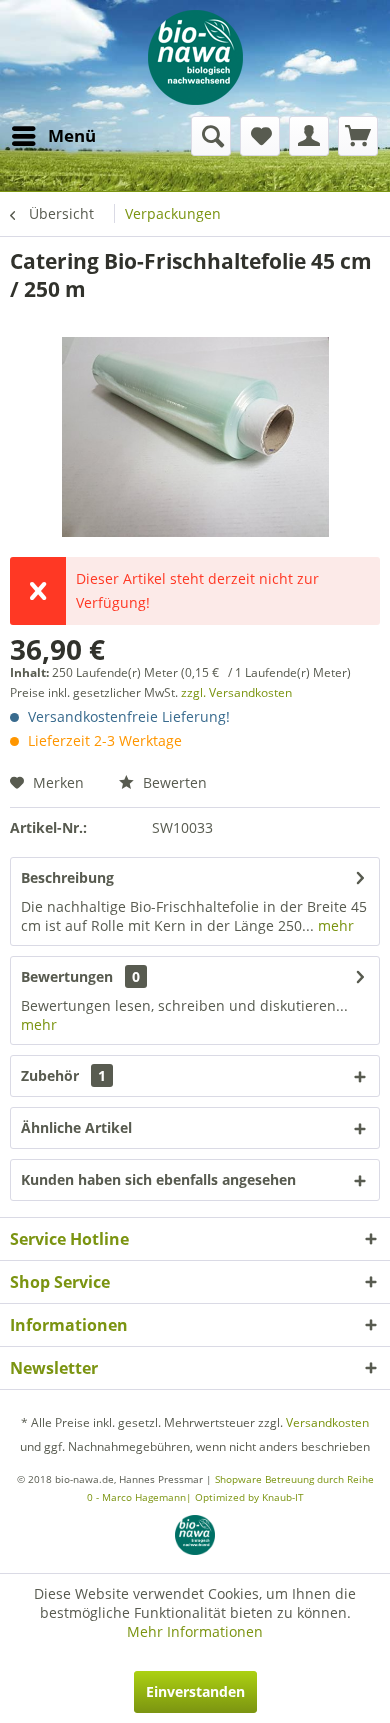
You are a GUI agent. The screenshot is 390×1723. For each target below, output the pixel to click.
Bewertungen (67, 976)
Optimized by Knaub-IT (249, 1497)
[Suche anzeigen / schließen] (211, 136)
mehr (334, 925)
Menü (72, 135)
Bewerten (173, 782)
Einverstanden (195, 1691)
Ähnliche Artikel (76, 1127)
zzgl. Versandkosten (236, 692)
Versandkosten (327, 1422)
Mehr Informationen (195, 1631)
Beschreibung (67, 877)
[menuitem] (53, 136)
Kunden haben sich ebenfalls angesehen (158, 1179)
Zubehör (63, 1075)
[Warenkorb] (358, 136)
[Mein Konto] (309, 136)
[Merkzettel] (260, 136)
